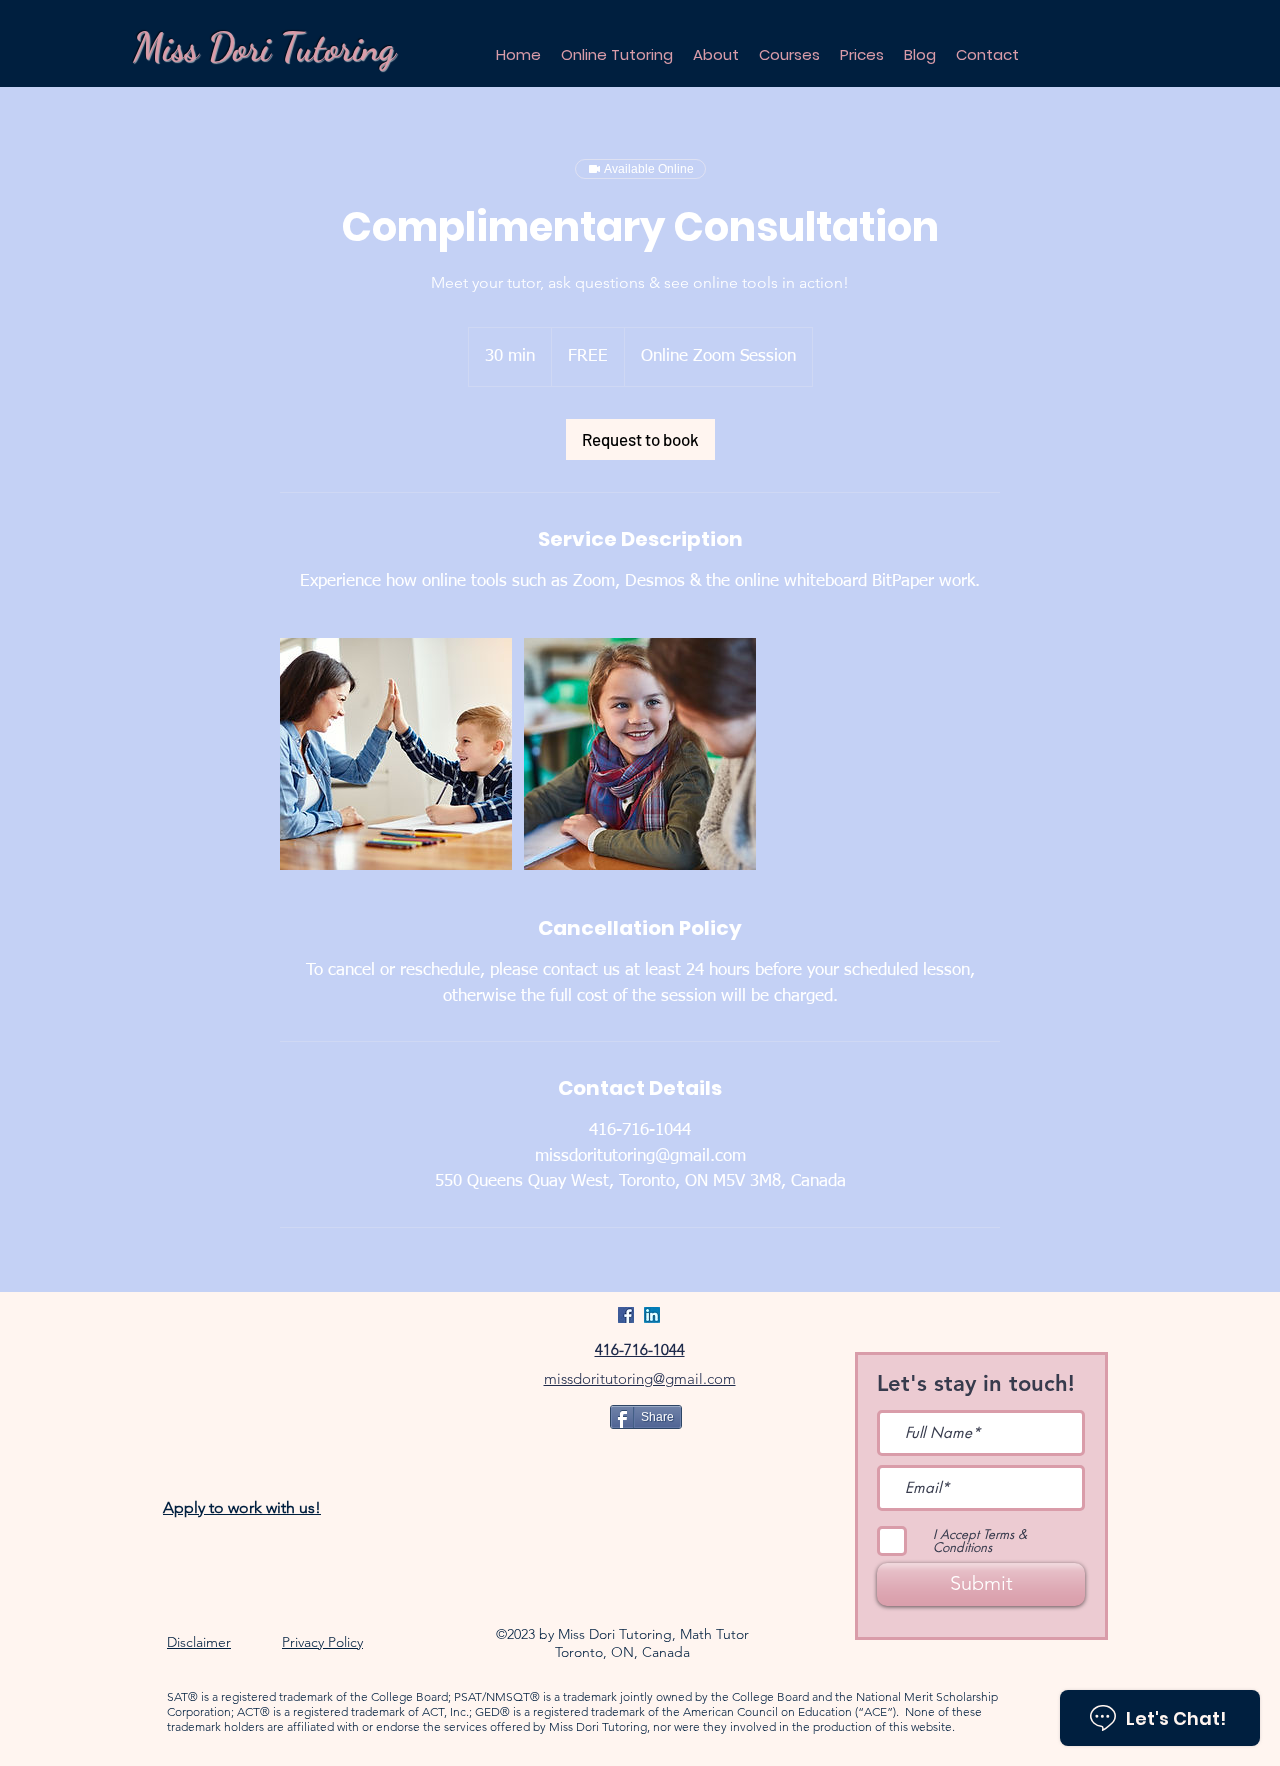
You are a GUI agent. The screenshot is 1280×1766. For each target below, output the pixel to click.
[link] (640, 439)
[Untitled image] (396, 754)
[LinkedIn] (652, 1315)
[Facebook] (626, 1315)
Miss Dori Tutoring (264, 48)
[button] (789, 54)
